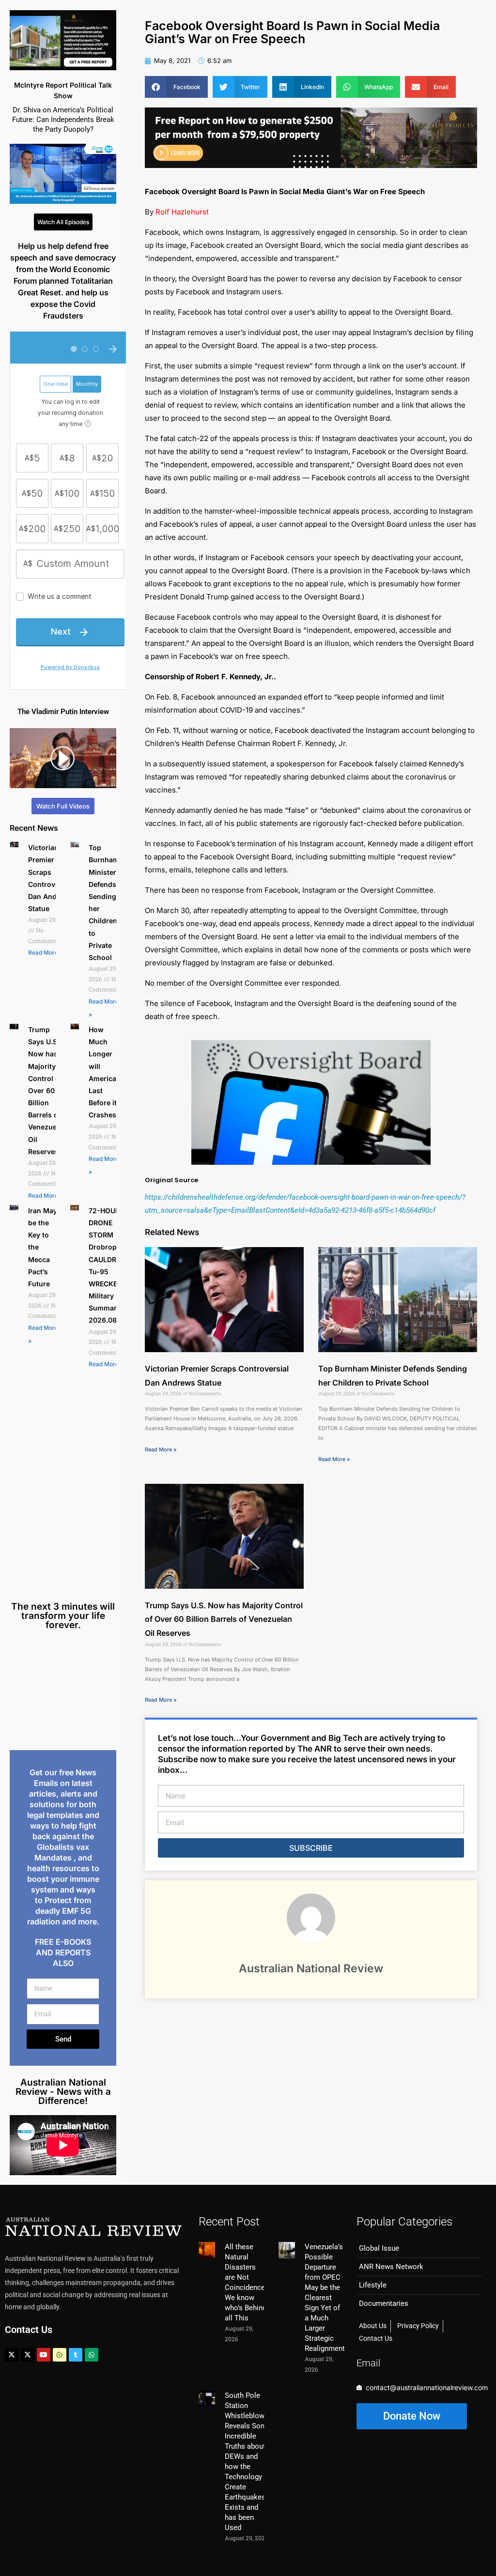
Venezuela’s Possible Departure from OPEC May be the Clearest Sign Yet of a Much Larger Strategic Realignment (325, 2298)
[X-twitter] (12, 2355)
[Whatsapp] (92, 2355)
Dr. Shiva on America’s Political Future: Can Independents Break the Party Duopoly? (63, 120)
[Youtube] (44, 2355)
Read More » (46, 953)
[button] (176, 87)
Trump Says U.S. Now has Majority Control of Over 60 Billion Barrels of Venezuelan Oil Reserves (47, 1090)
